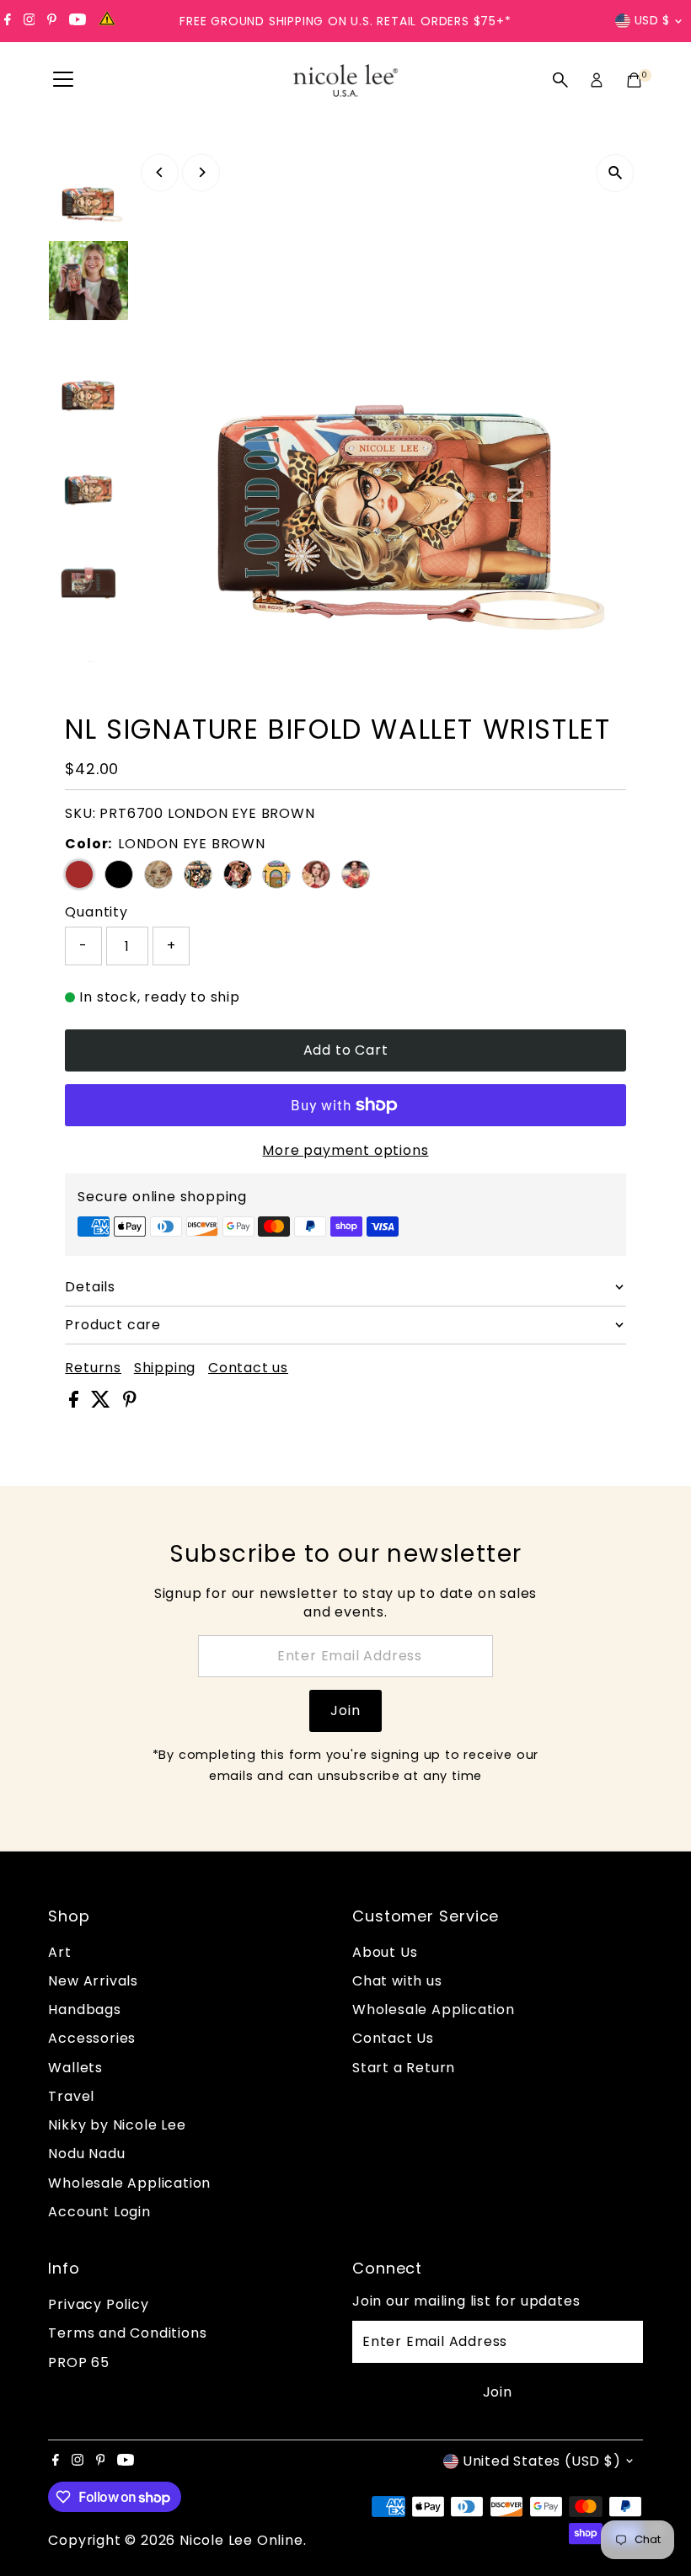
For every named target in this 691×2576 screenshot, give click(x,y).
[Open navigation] (63, 80)
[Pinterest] (52, 21)
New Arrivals (93, 1981)
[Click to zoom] (616, 173)
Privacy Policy (98, 2304)
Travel (71, 2096)
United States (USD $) (542, 2461)
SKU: (80, 813)
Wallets (75, 2068)
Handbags (84, 2009)
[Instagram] (29, 21)
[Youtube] (78, 21)
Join (345, 1710)
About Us (385, 1952)
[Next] (201, 172)
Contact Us (393, 2038)
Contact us (248, 1368)
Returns (93, 1368)
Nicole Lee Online (241, 2540)
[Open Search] (560, 80)
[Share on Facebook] (76, 1403)
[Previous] (160, 172)
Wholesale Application (129, 2183)
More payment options (345, 1150)
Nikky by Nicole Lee (117, 2125)
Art (59, 1952)
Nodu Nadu (86, 2154)
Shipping (165, 1368)
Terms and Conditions (127, 2333)
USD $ (653, 20)
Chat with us (397, 1981)
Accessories (92, 2038)
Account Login (99, 2212)
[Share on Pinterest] (130, 1403)
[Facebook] (8, 21)
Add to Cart (346, 1050)
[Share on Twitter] (103, 1403)
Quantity (96, 912)
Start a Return (404, 2068)
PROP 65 (79, 2362)
